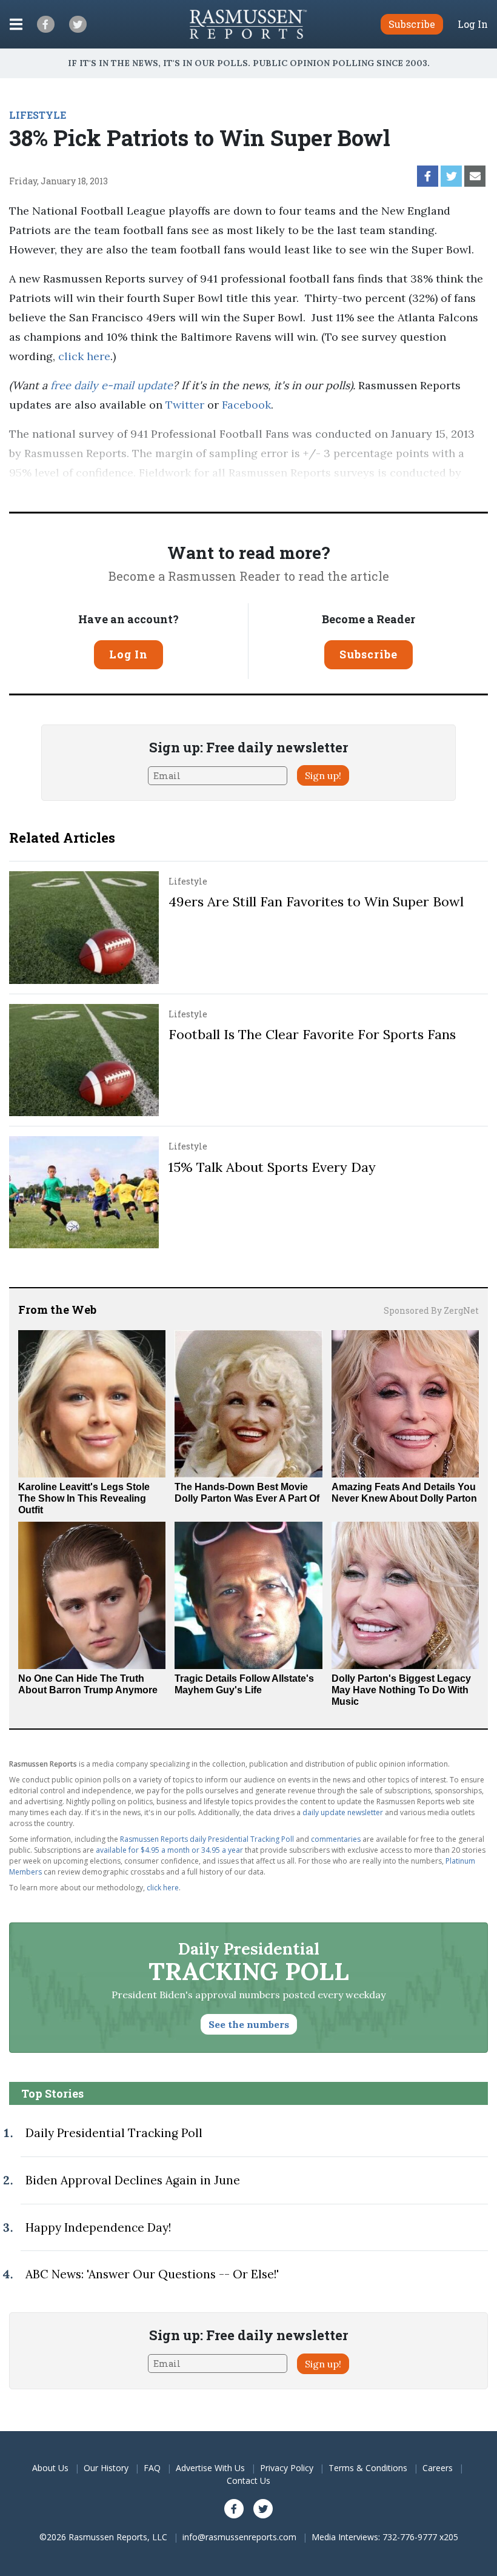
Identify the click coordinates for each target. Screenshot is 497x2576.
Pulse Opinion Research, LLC (85, 492)
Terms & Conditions (368, 2468)
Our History (106, 2468)
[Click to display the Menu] (16, 24)
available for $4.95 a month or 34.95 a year (169, 1850)
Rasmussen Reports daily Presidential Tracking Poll (207, 1839)
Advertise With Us (210, 2468)
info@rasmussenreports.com (239, 2537)
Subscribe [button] (412, 24)
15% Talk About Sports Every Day (272, 1167)
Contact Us (248, 2481)
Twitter (185, 405)
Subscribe (369, 654)
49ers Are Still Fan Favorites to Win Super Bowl (316, 902)
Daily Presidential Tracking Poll (114, 2133)
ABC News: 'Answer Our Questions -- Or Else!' (152, 2274)
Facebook (246, 405)
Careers (438, 2468)
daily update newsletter (343, 1812)
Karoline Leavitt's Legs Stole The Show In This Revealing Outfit (84, 1498)
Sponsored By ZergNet (431, 1310)
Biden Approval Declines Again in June (133, 2180)
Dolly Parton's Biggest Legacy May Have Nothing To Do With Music (401, 1690)
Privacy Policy (287, 2468)
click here (84, 356)
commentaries (336, 1839)
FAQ (152, 2468)
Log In (473, 24)
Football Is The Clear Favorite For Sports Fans (312, 1034)
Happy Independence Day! (98, 2227)
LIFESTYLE (38, 115)
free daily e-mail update (112, 385)
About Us (50, 2468)
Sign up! (323, 775)
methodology (227, 492)
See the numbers (249, 2024)
